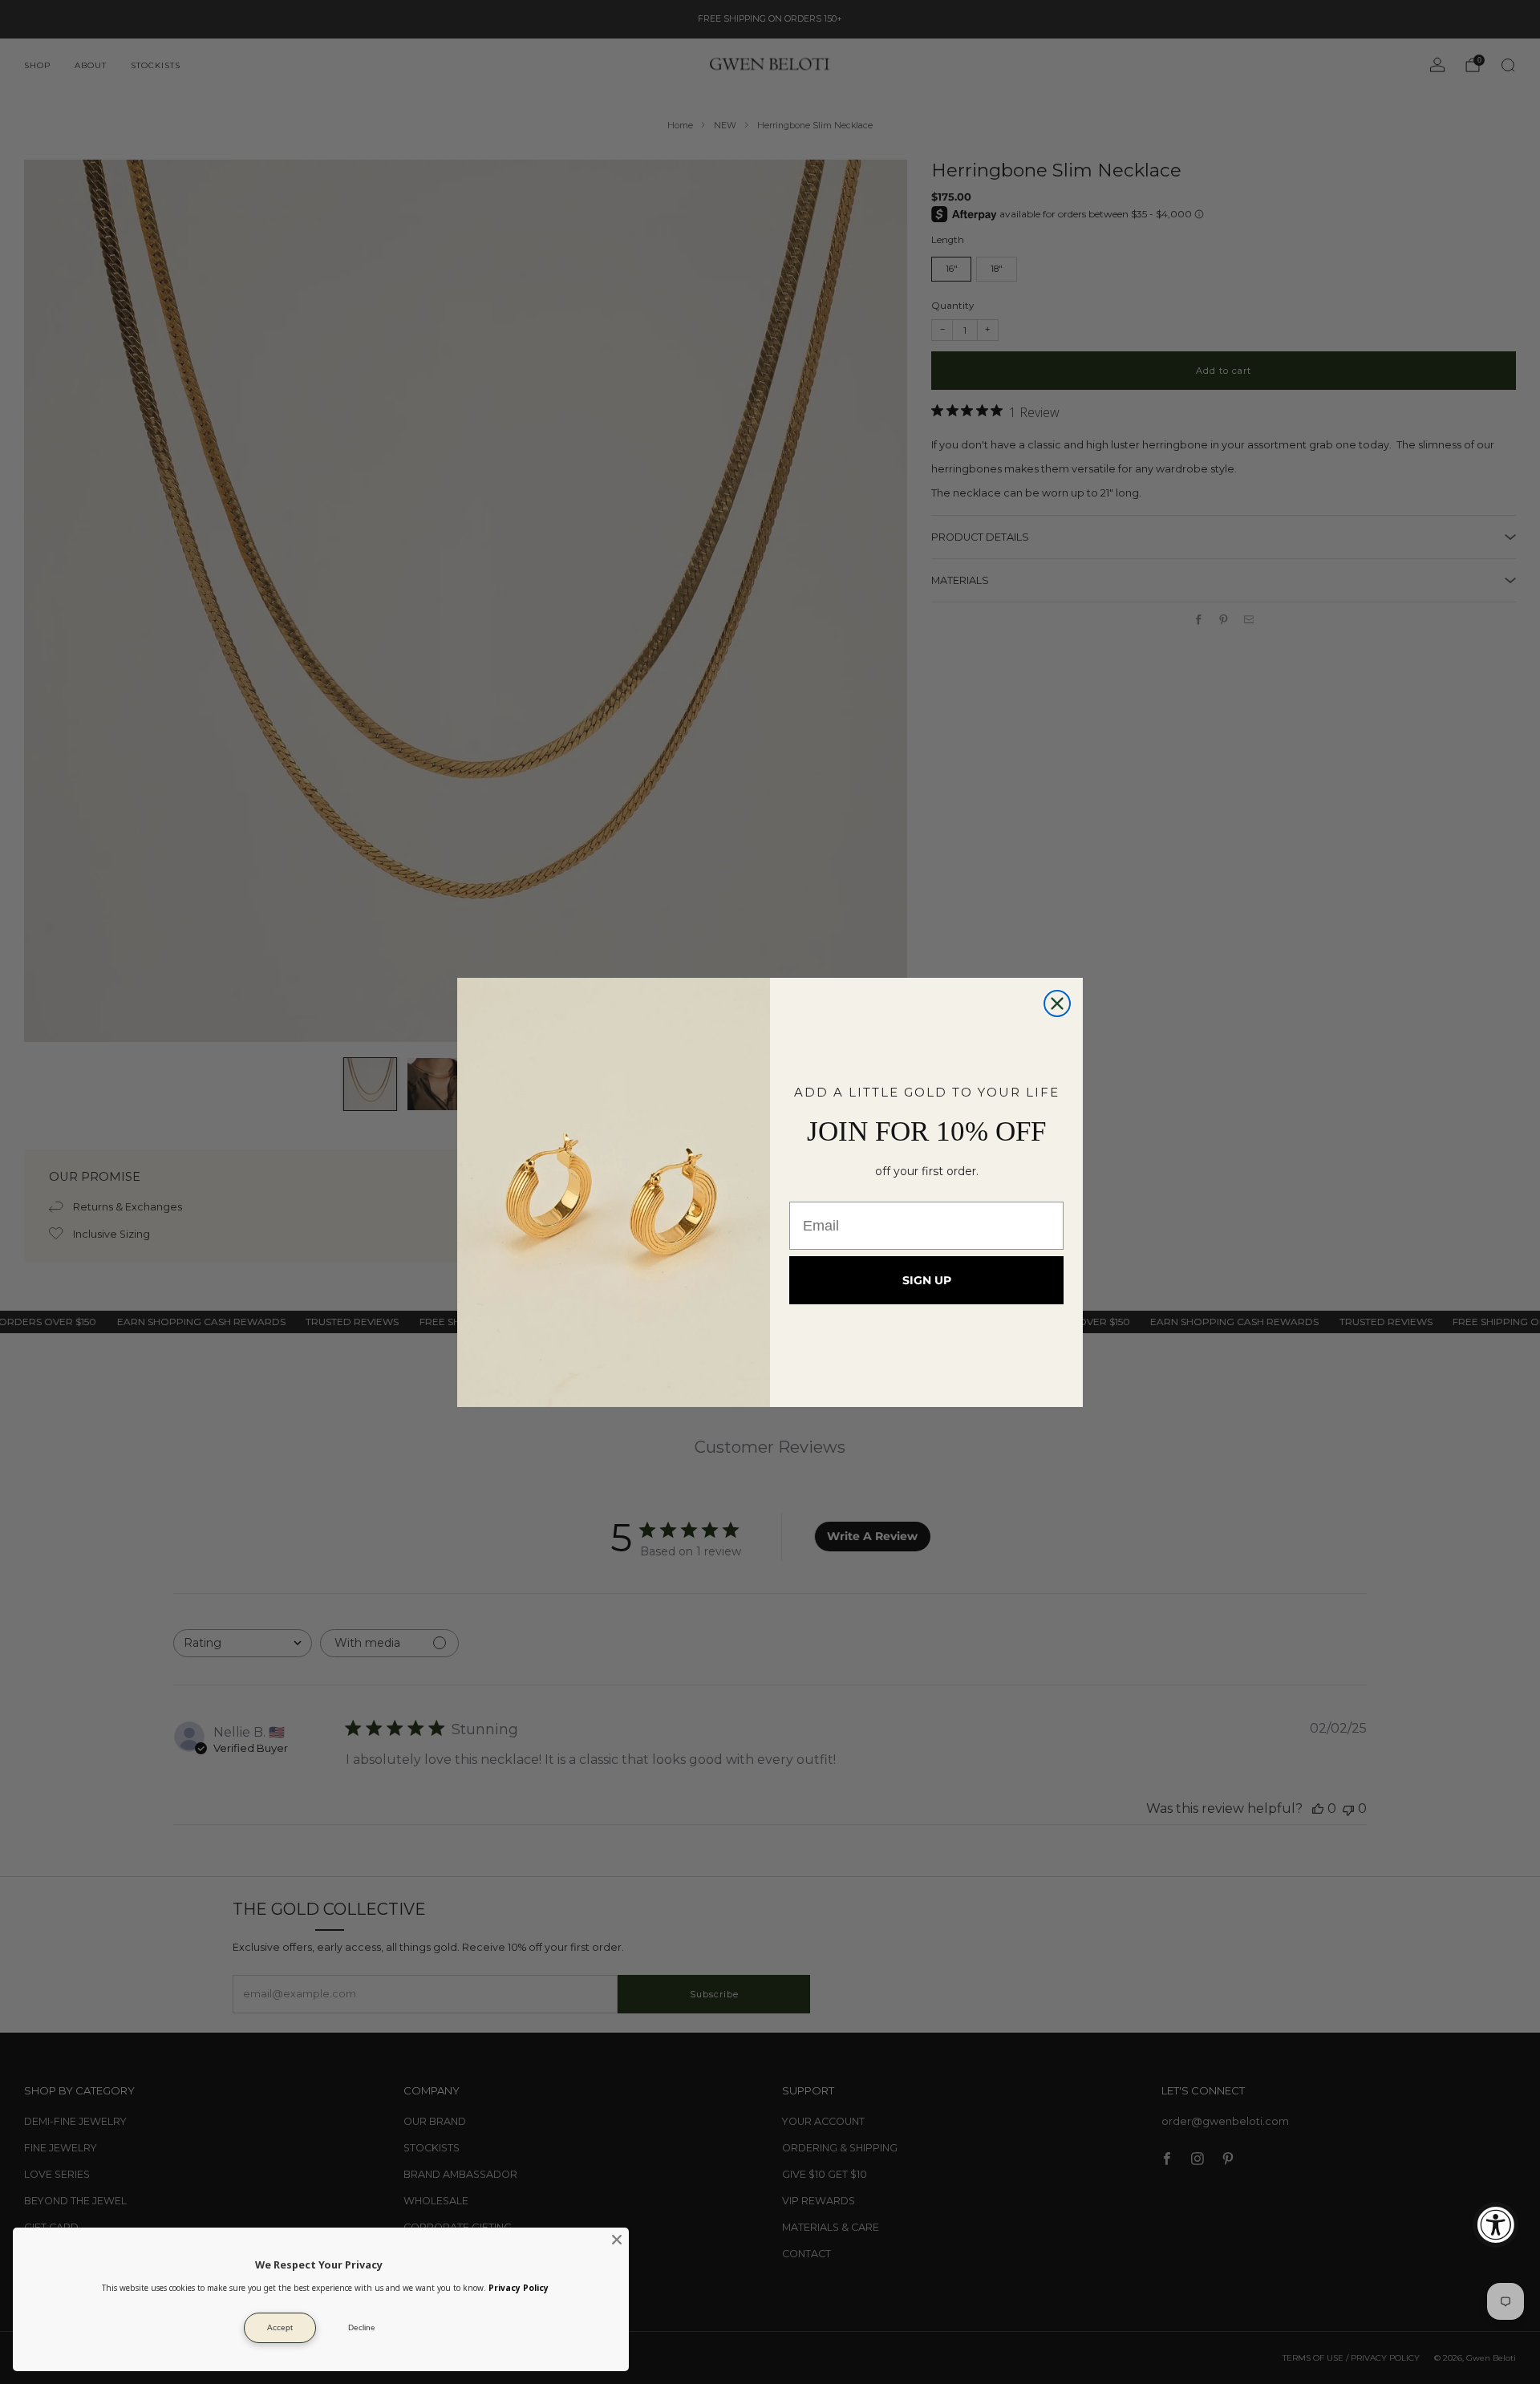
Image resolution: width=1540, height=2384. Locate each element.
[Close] (617, 2240)
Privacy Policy (519, 2288)
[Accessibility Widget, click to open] (1495, 2225)
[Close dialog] (1057, 1003)
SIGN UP (927, 1280)
